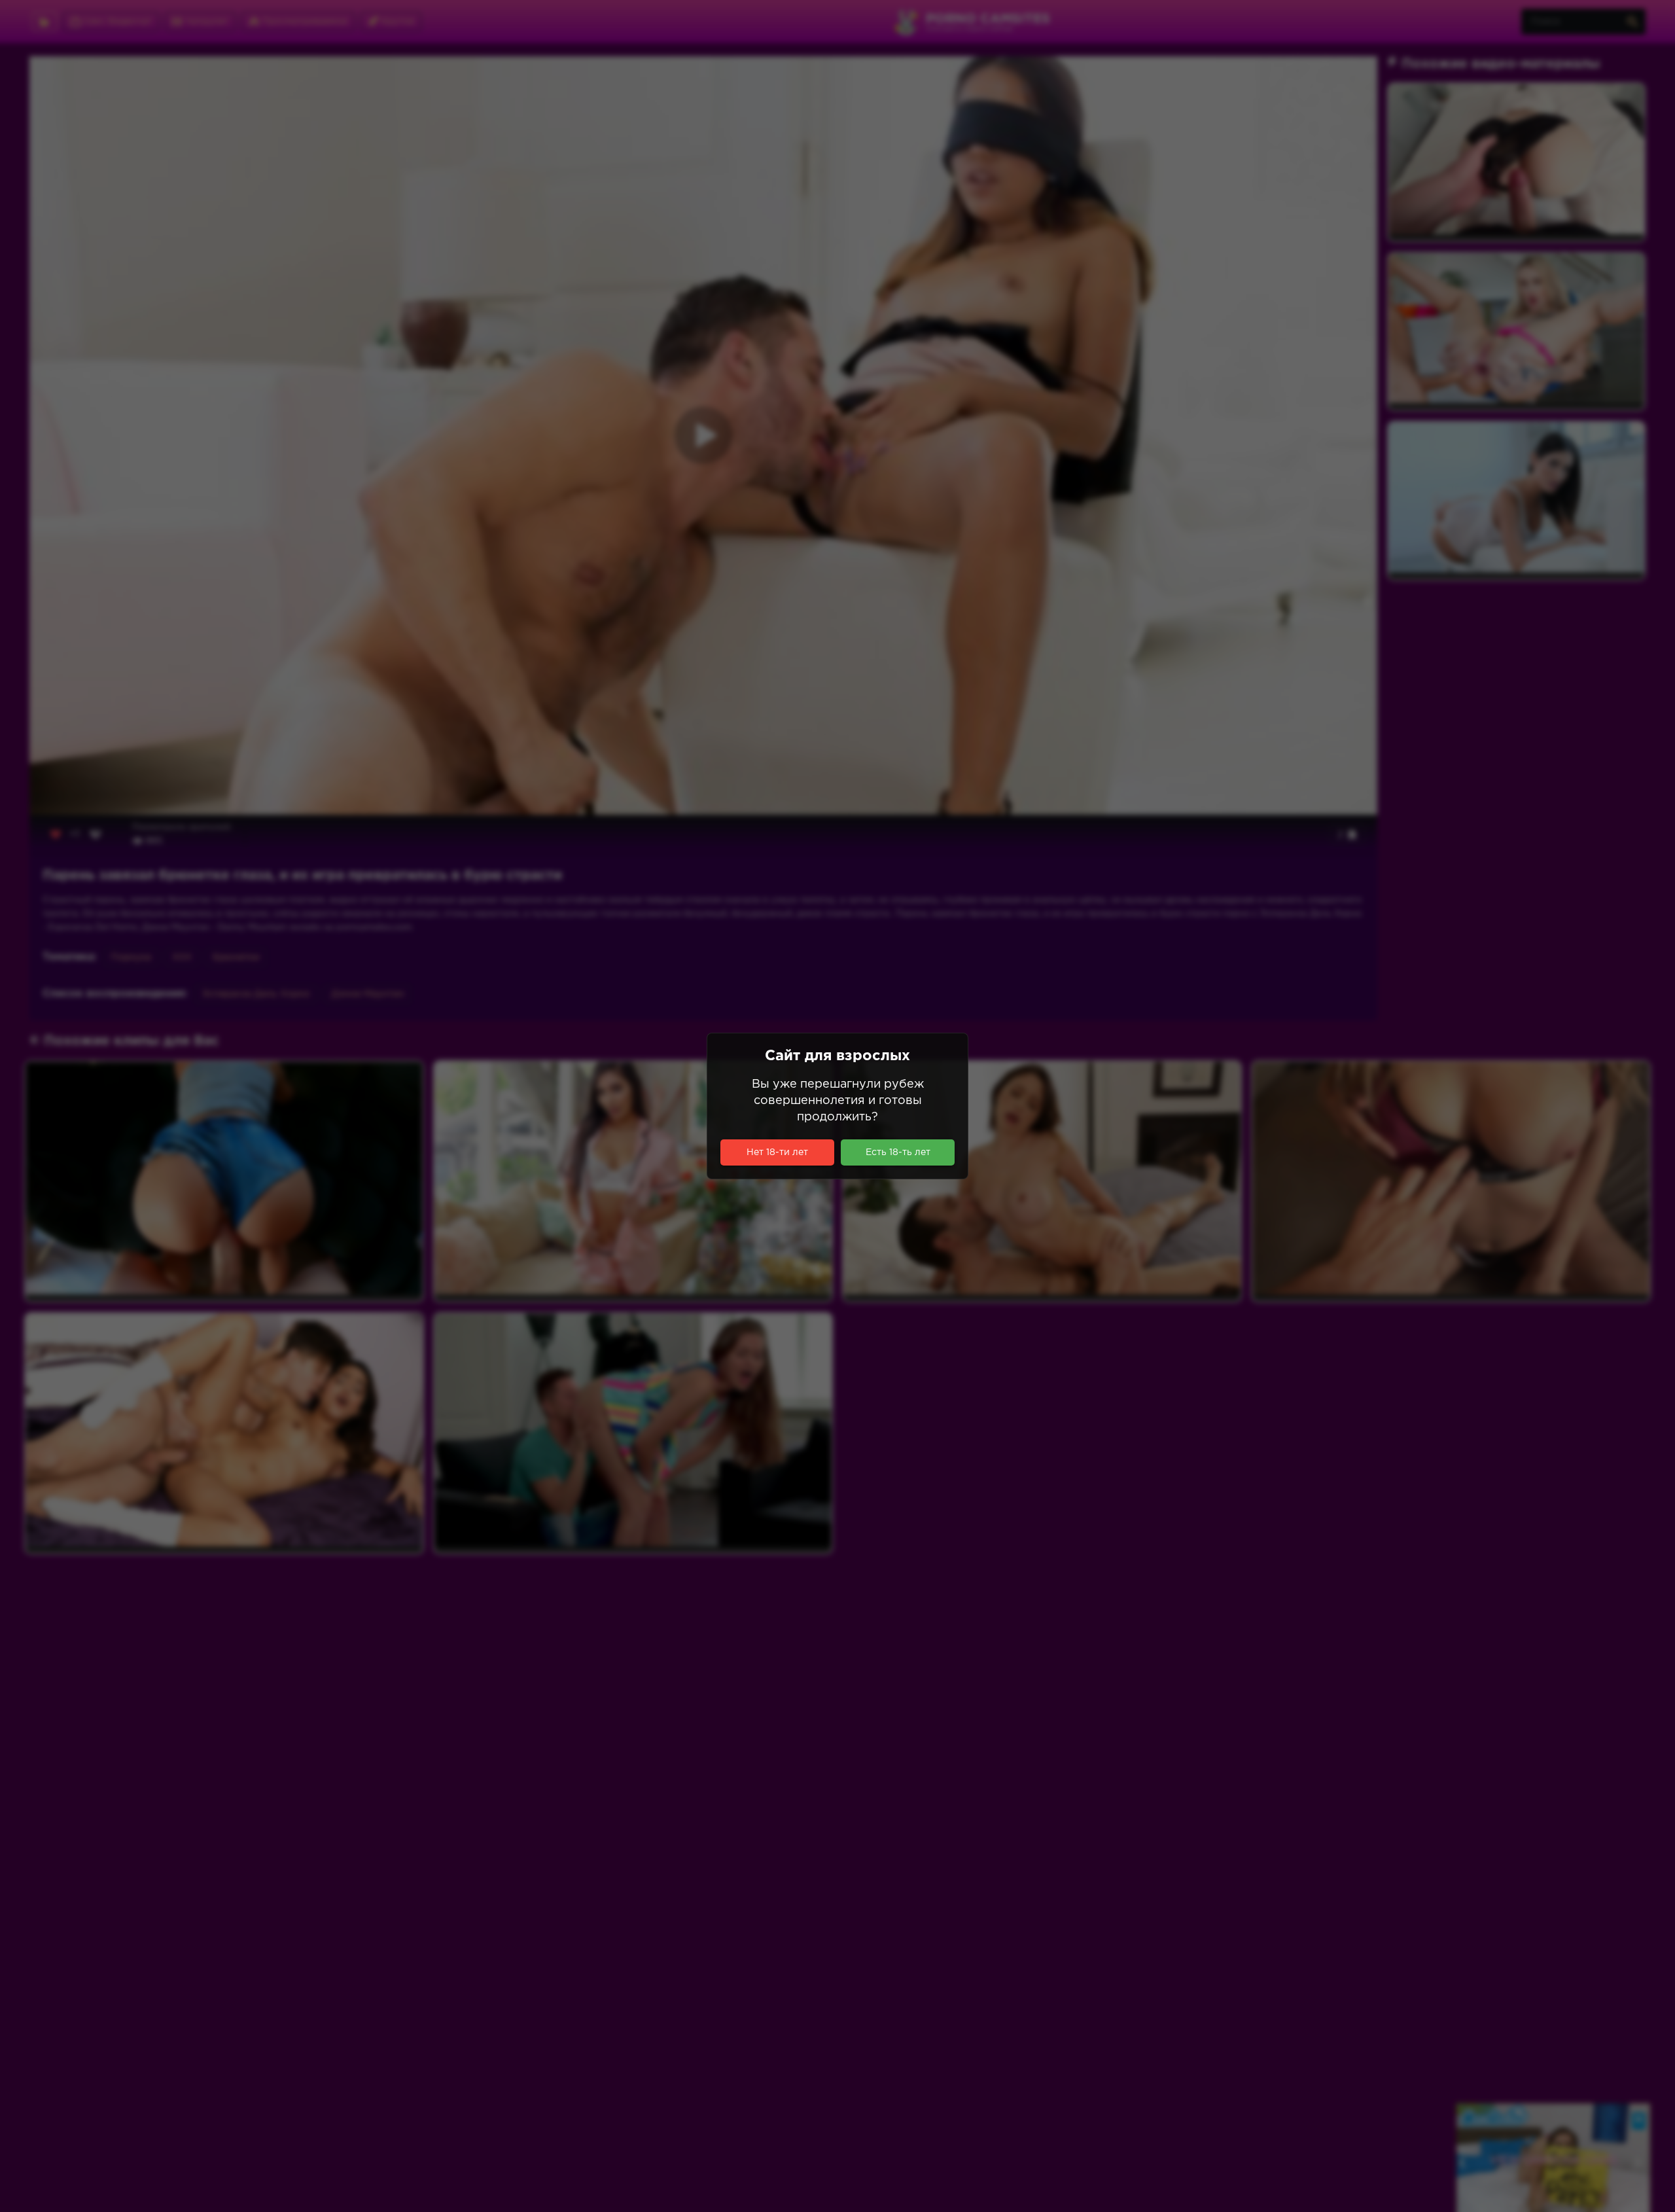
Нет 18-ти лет (777, 1152)
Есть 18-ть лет (898, 1152)
